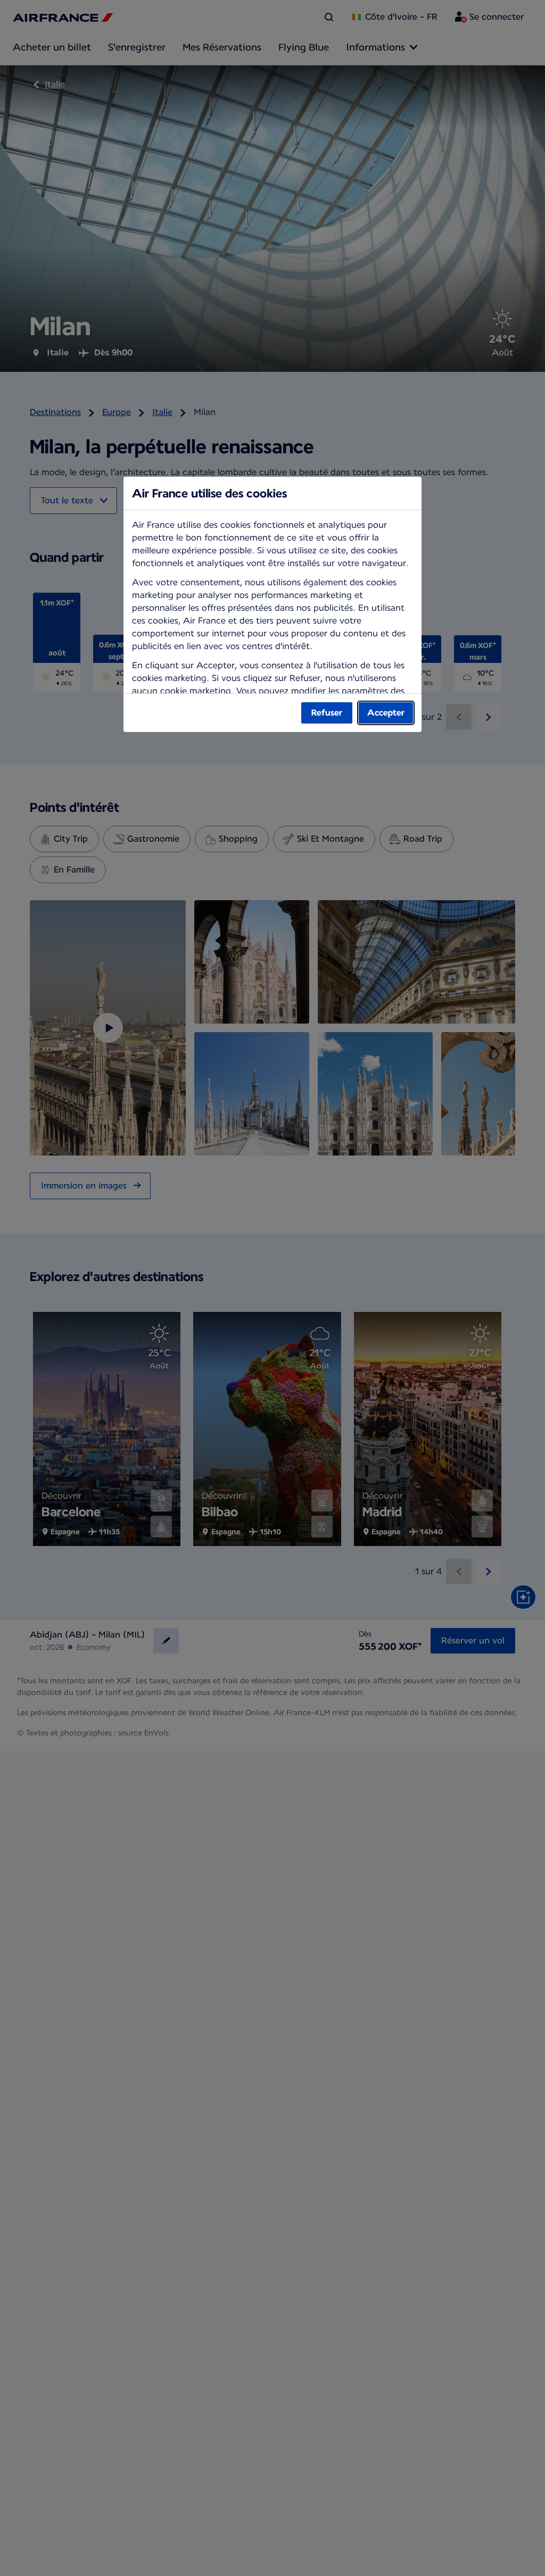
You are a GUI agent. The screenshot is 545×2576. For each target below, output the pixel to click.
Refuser (327, 713)
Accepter (386, 713)
